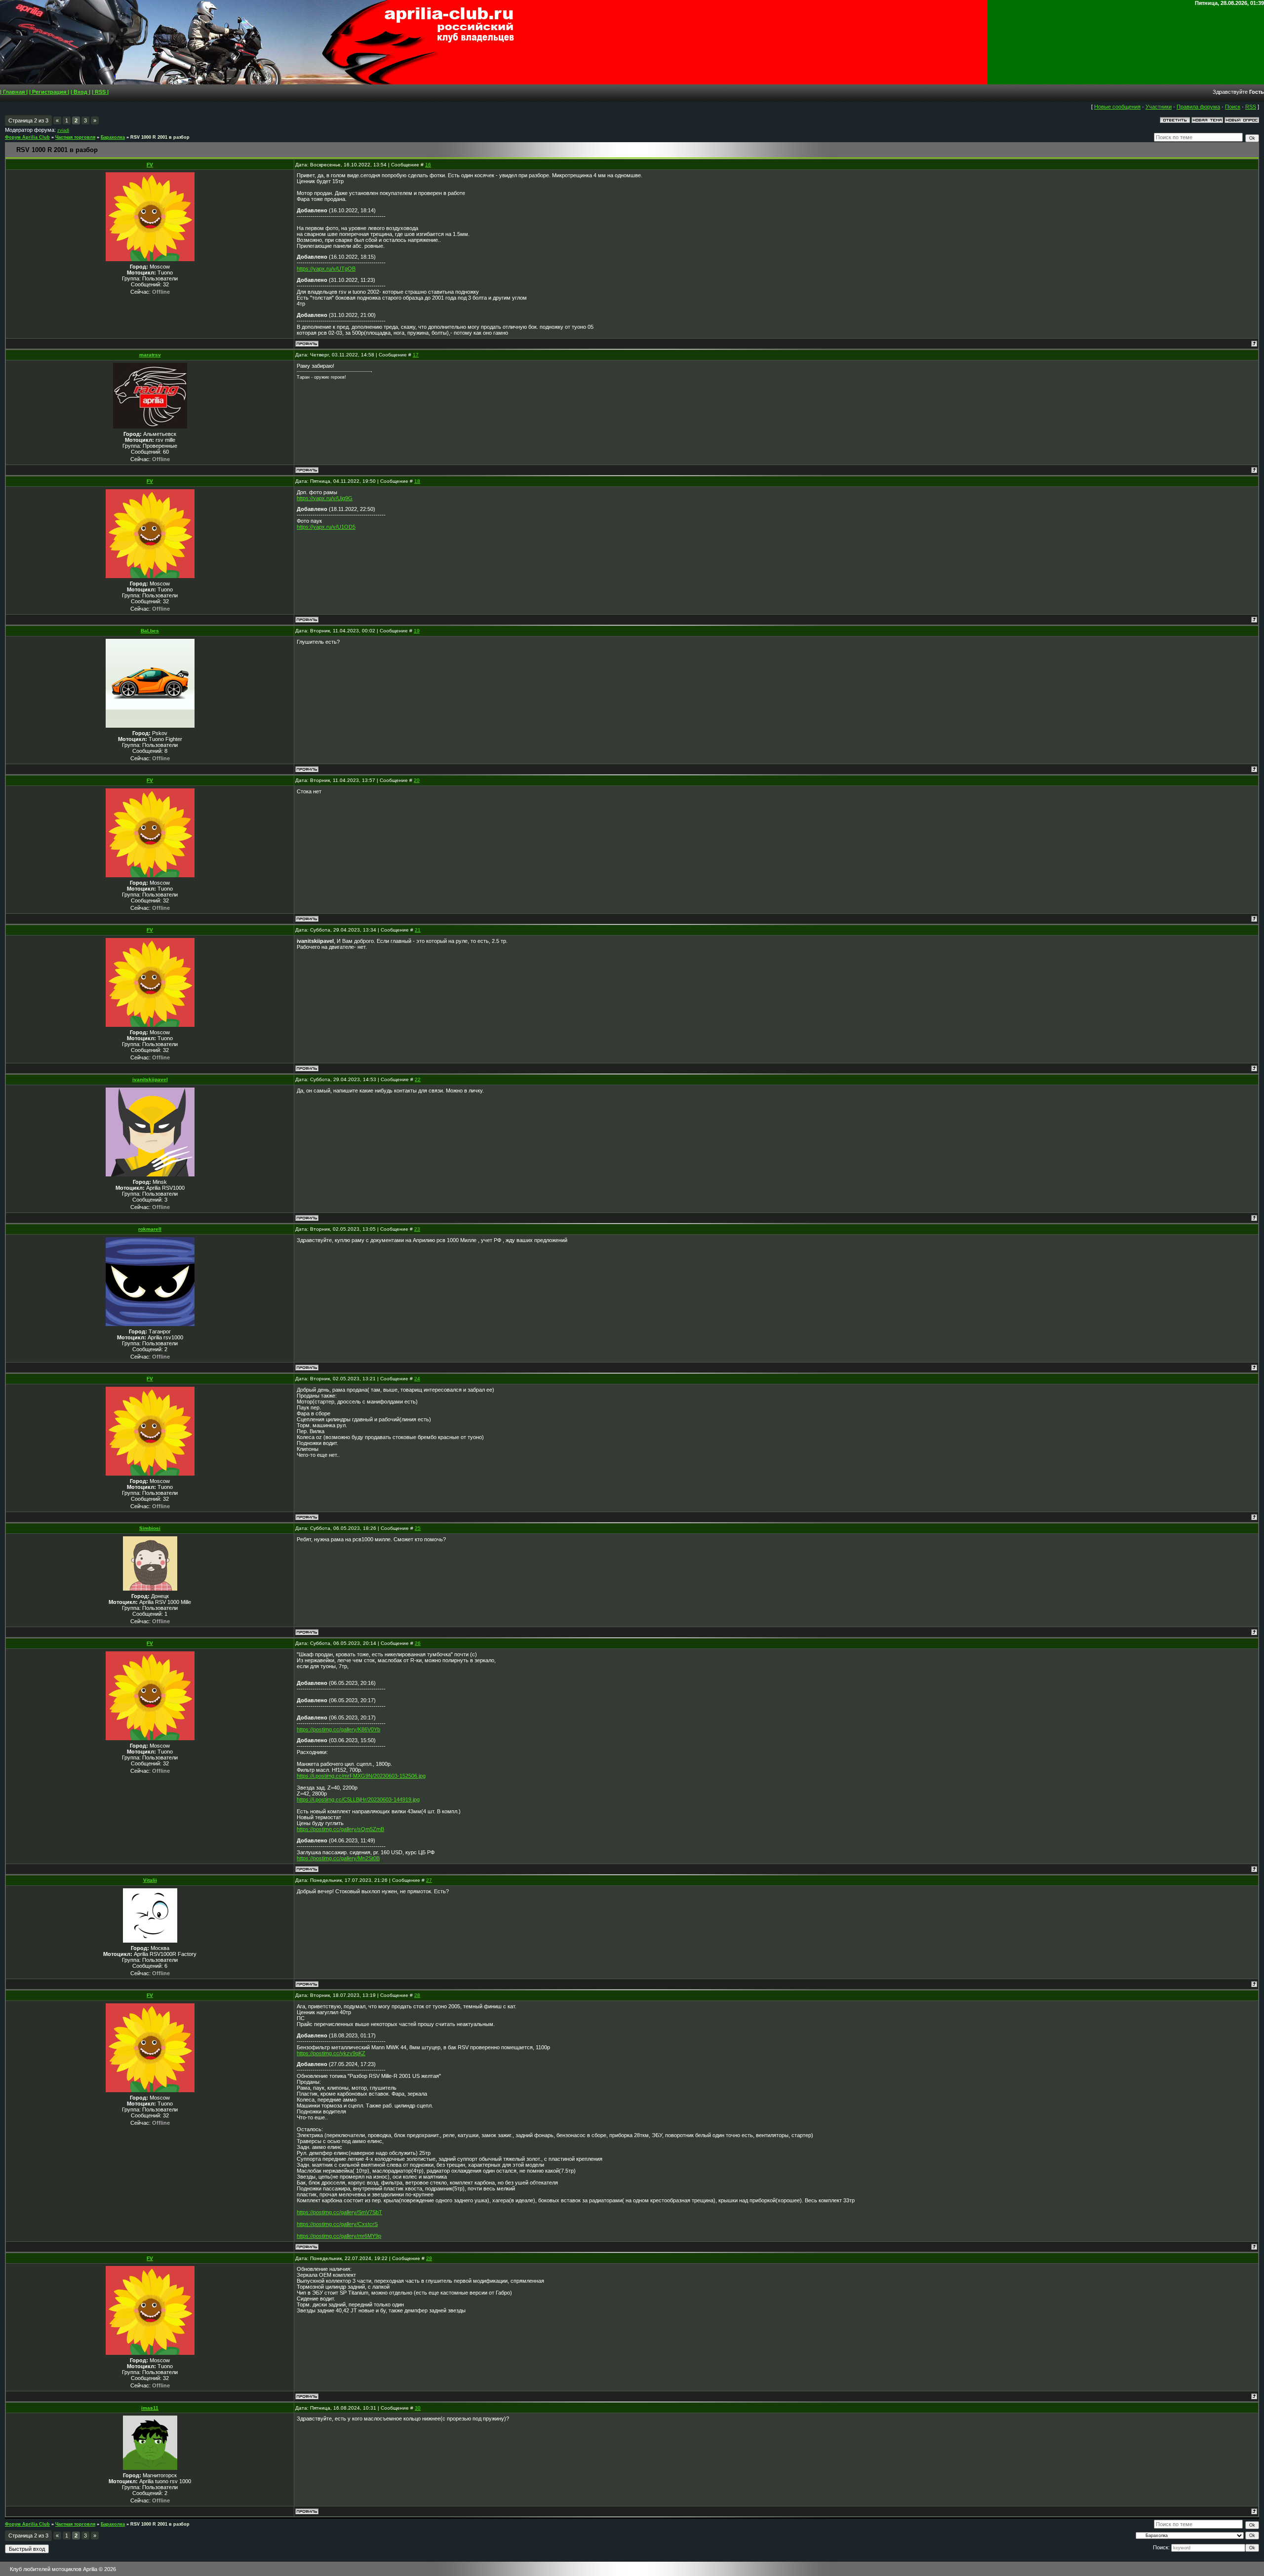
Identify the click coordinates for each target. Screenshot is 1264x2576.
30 (418, 2408)
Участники (1159, 107)
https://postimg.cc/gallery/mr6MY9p (339, 2236)
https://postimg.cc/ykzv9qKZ (331, 2053)
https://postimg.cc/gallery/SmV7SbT (339, 2212)
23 (417, 1229)
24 (417, 1379)
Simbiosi (150, 1528)
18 (417, 481)
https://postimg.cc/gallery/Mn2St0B (338, 1858)
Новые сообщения (1117, 107)
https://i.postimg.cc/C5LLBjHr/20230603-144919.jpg (358, 1799)
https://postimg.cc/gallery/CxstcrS (337, 2224)
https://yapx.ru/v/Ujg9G (325, 498)
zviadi (63, 130)
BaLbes (150, 631)
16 (428, 165)
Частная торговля (75, 137)
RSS (1251, 107)
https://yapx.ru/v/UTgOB (326, 269)
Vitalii (150, 1880)
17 (416, 355)
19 (417, 631)
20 (417, 780)
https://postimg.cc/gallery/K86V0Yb (338, 1729)
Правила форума (1198, 107)
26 (418, 1643)
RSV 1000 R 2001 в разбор (160, 137)
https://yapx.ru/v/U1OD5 (326, 527)
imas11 (150, 2408)
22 (418, 1079)
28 (417, 1995)
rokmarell (150, 1229)
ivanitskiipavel (150, 1079)
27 (429, 1880)
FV (150, 165)
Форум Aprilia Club (27, 137)
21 (418, 930)
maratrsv (150, 355)
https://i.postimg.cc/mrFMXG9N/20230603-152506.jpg (361, 1776)
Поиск (1233, 107)
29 (429, 2258)
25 (418, 1528)
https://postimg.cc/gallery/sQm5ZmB (340, 1829)
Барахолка (113, 137)
